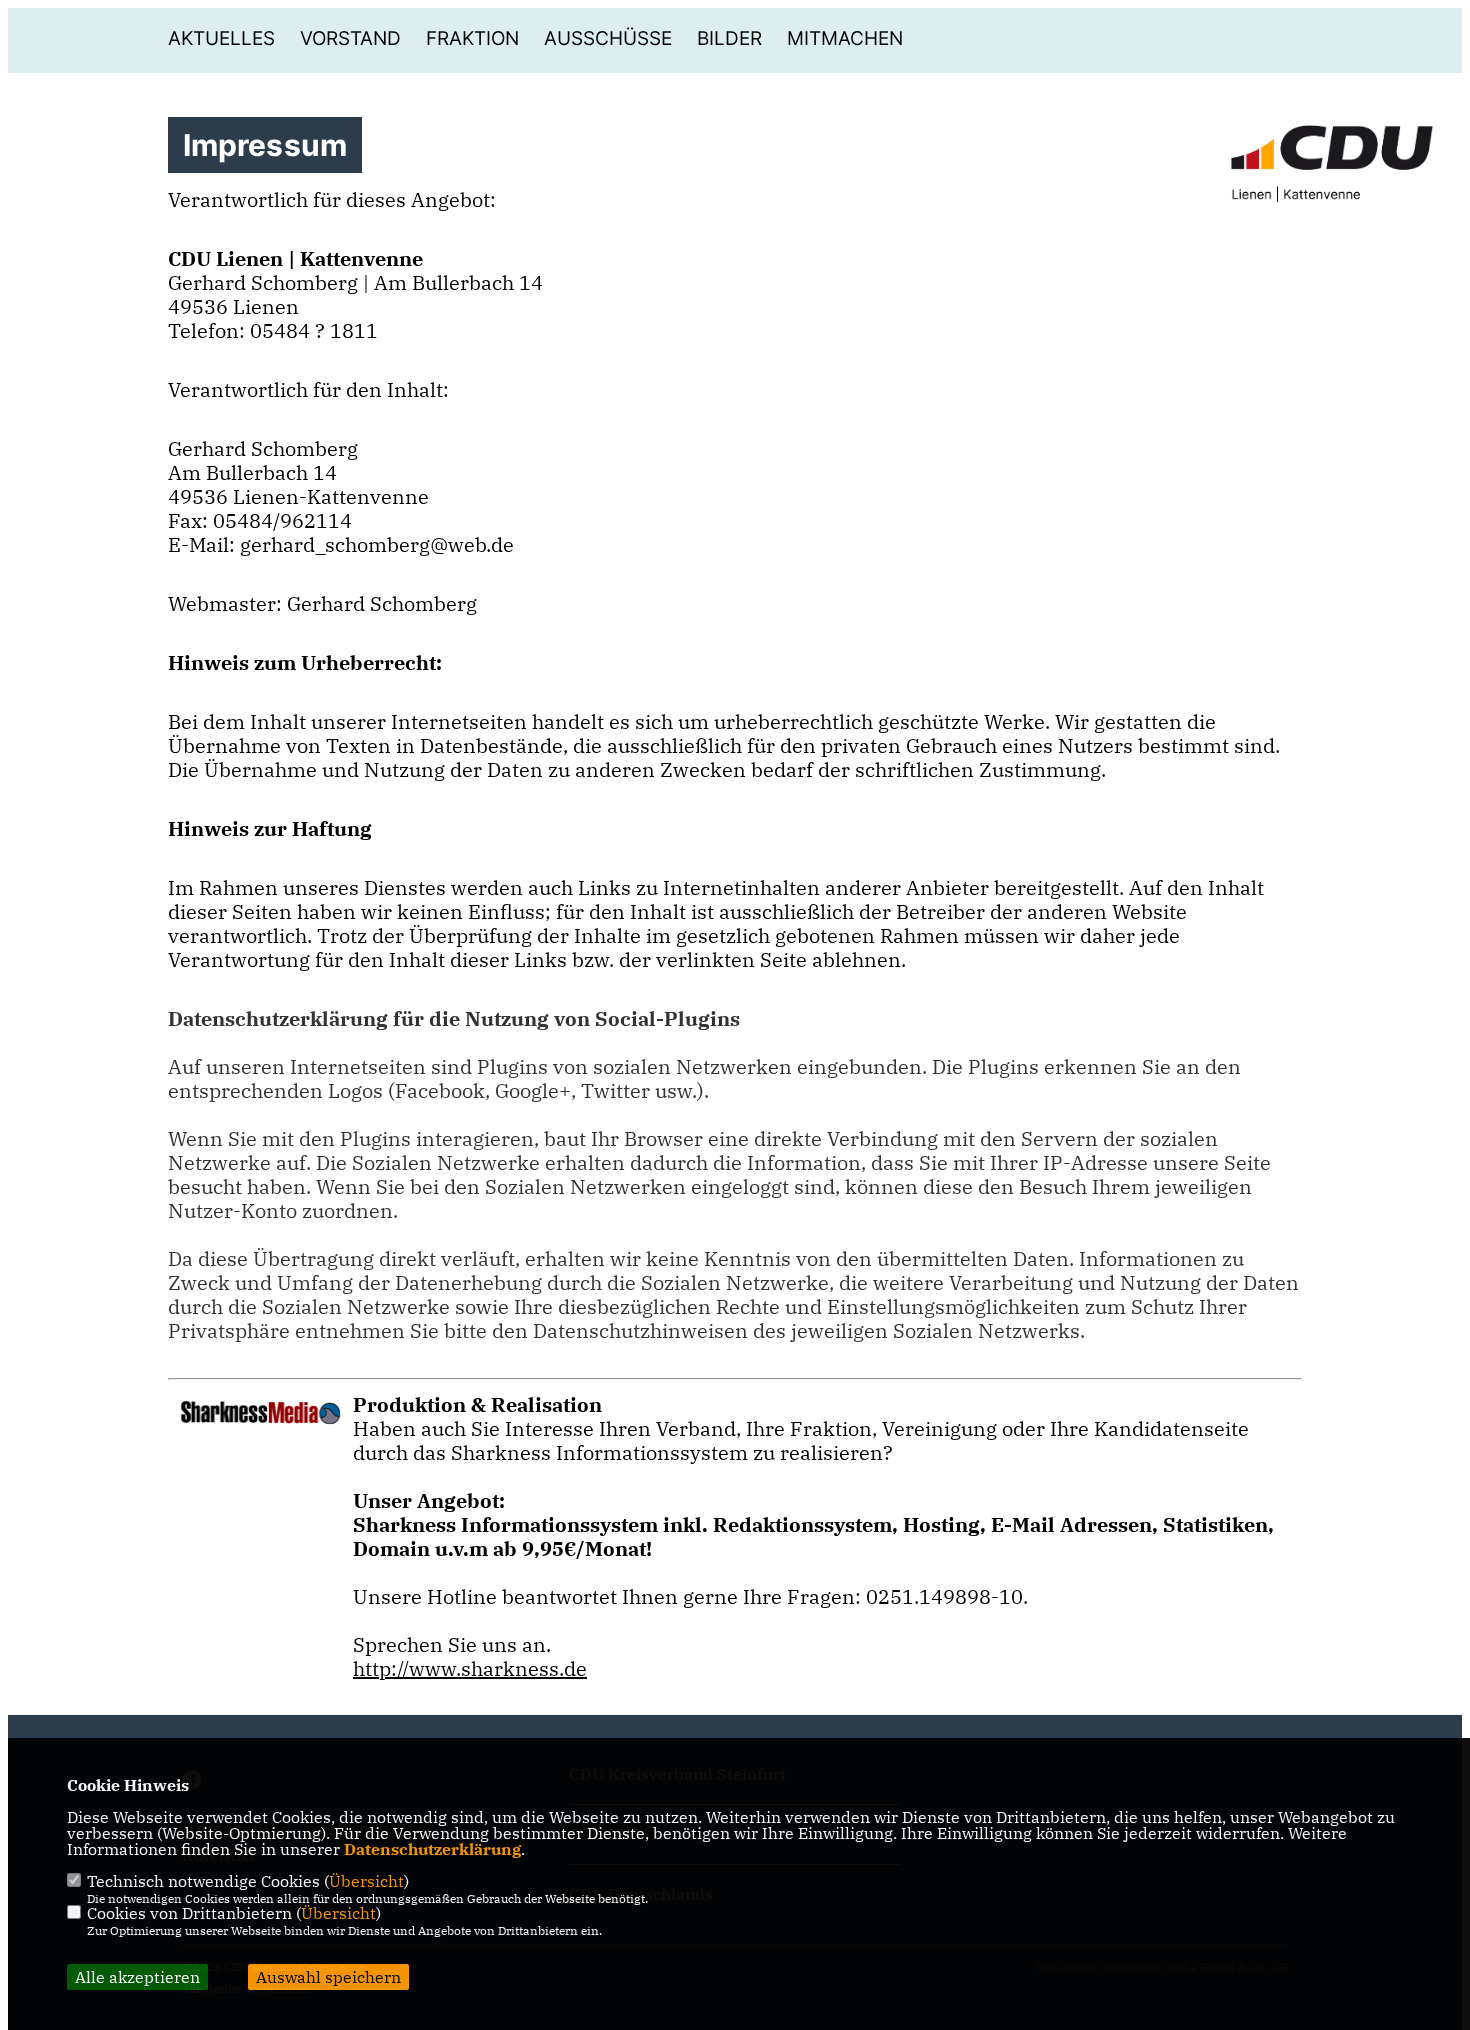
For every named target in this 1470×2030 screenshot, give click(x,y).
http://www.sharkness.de (470, 1668)
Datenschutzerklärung (432, 1849)
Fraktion (472, 38)
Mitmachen (845, 38)
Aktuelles (221, 38)
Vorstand (350, 38)
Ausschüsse (608, 38)
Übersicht (366, 1881)
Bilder (729, 38)
